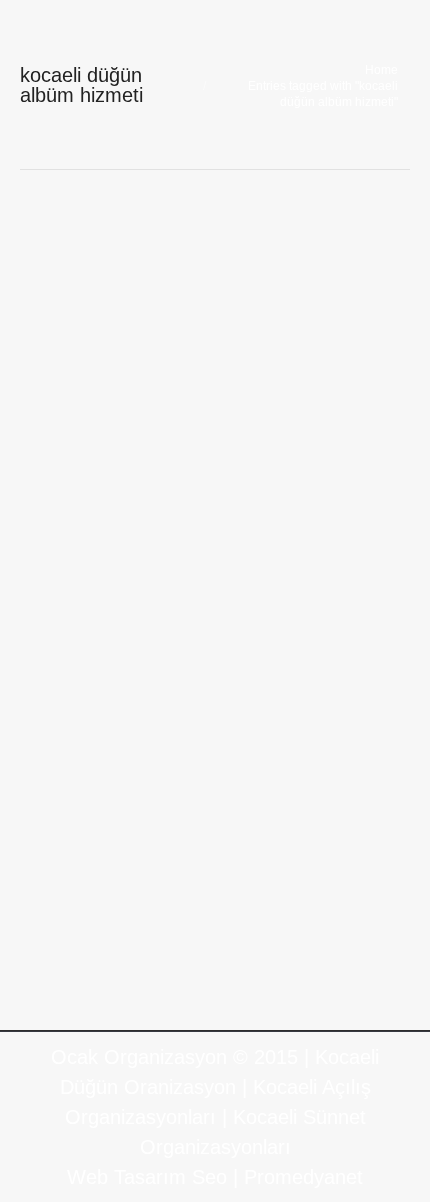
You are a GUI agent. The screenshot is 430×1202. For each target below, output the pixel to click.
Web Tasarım (126, 1177)
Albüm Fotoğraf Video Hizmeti (177, 545)
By (85, 575)
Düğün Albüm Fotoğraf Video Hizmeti (193, 510)
